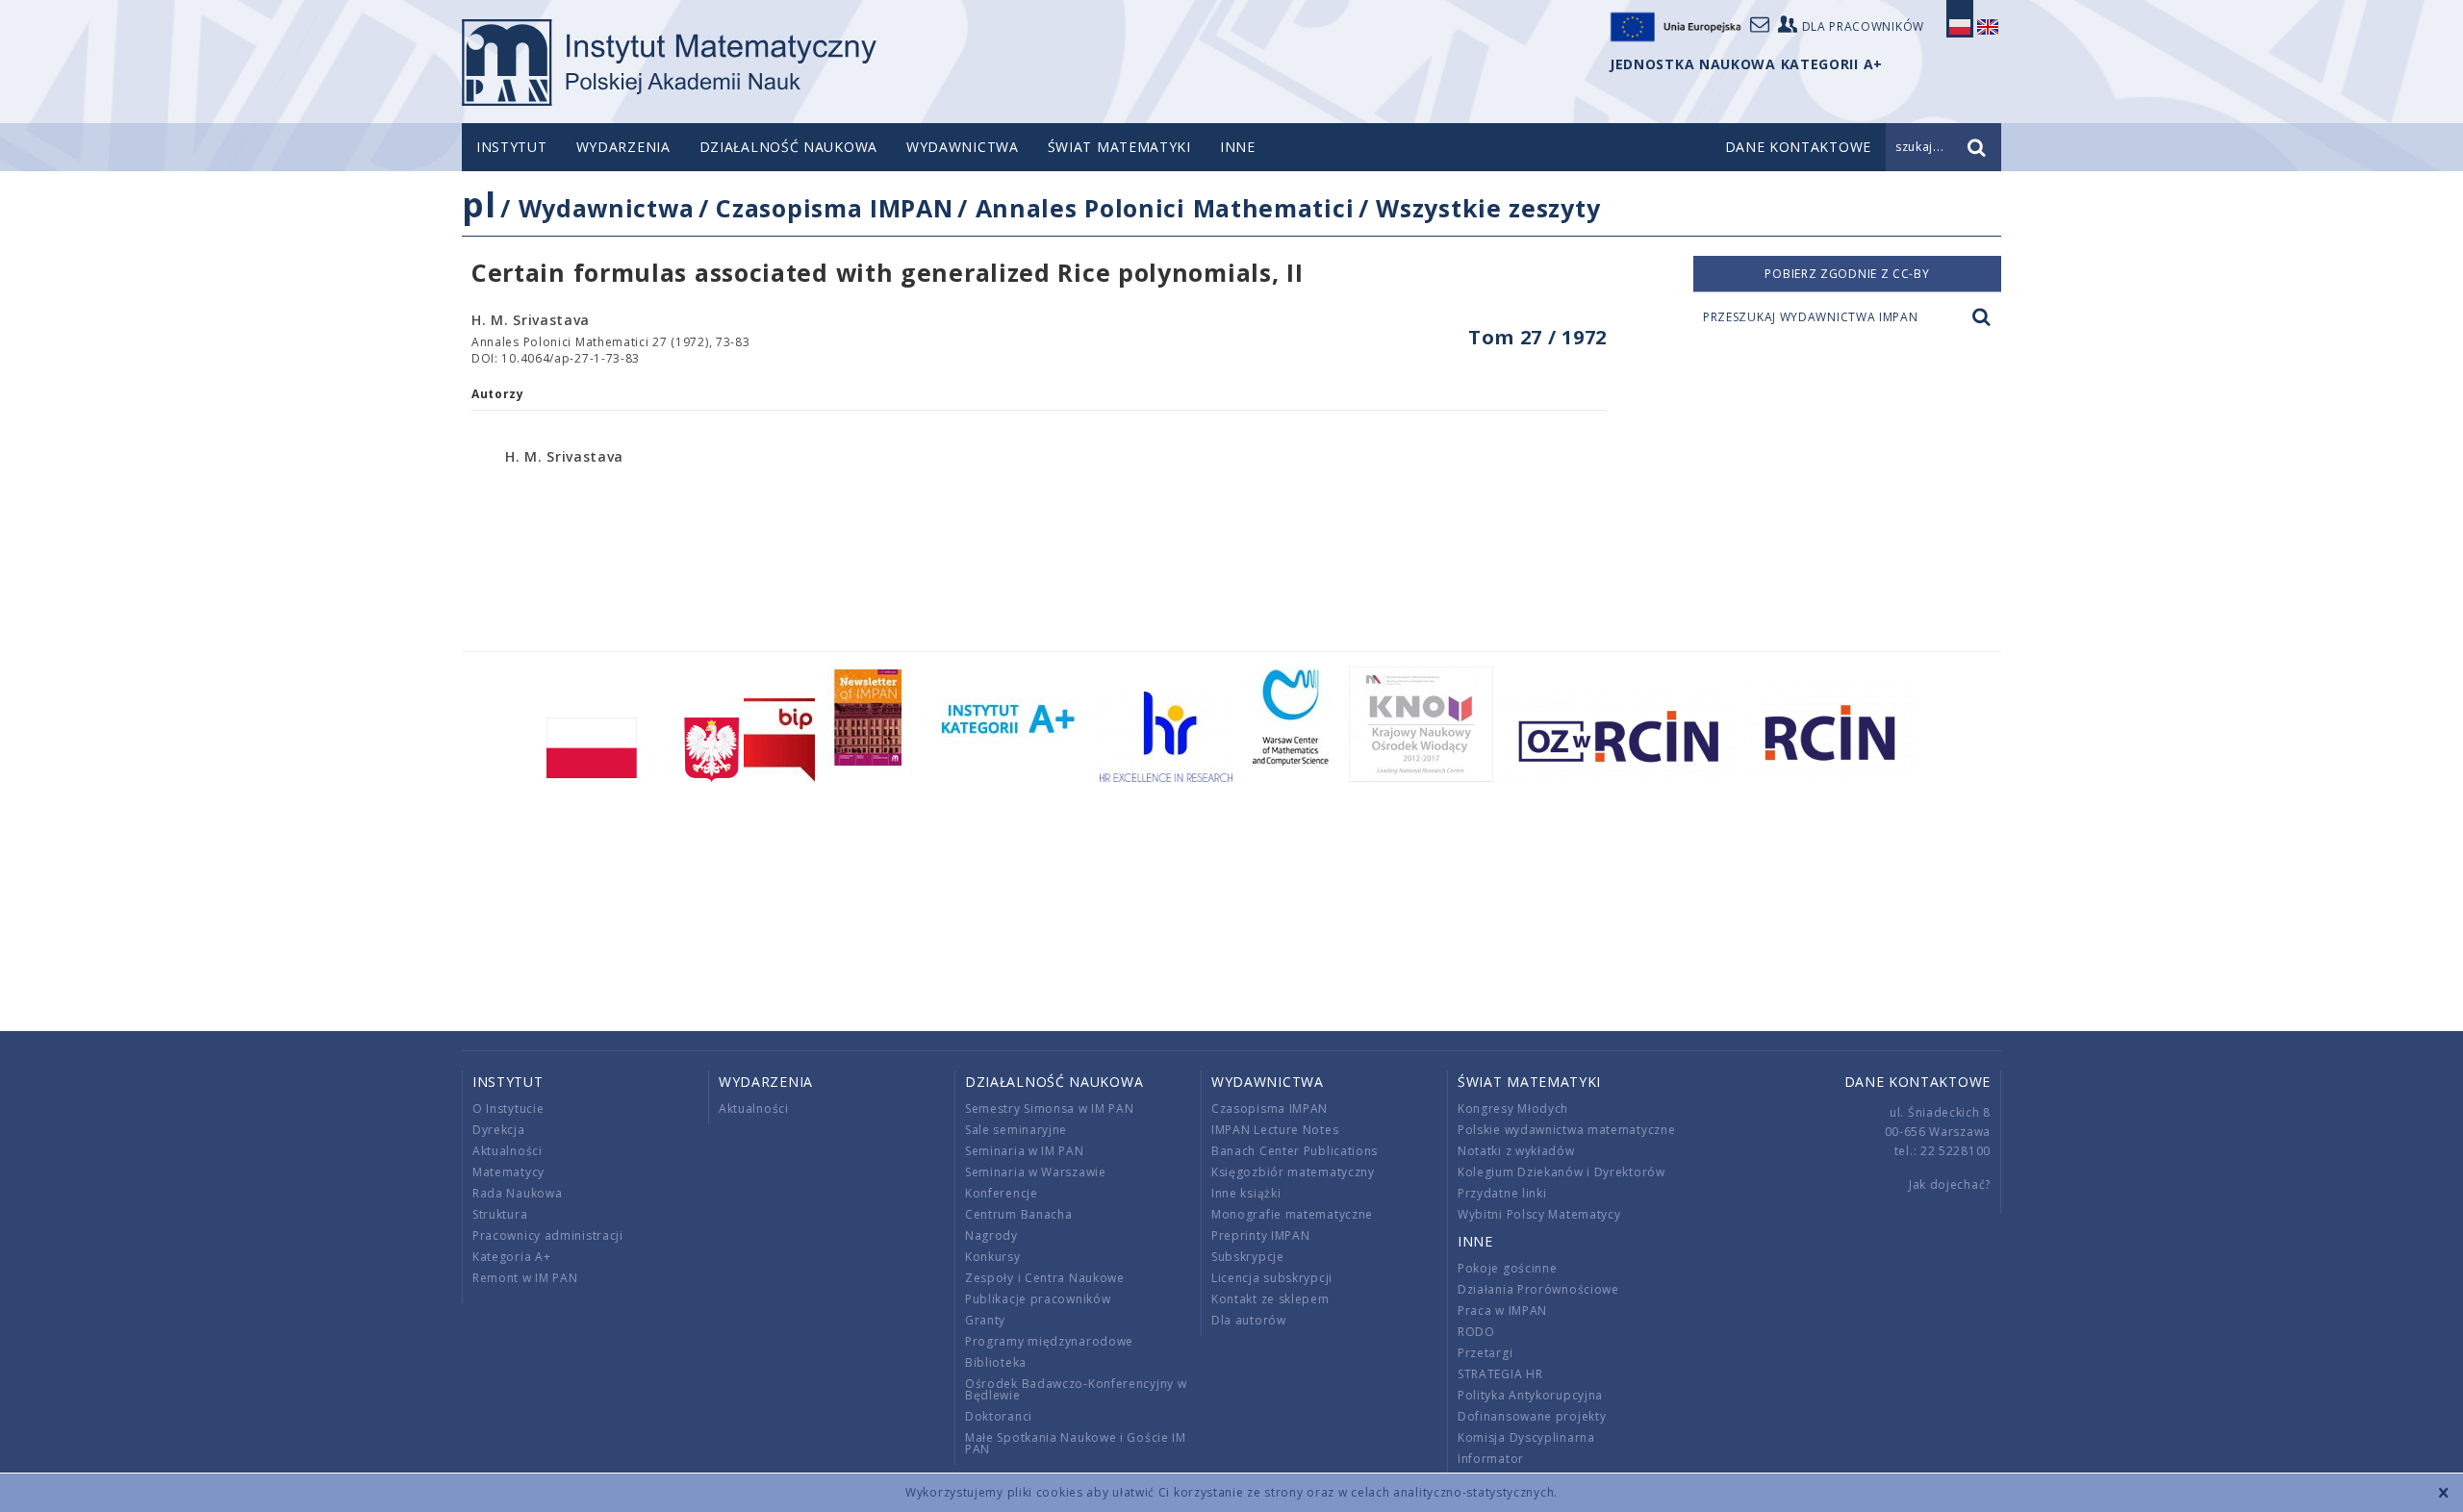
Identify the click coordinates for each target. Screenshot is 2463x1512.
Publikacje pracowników (1038, 1299)
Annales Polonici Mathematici (1165, 208)
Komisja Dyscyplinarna (1526, 1437)
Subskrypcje (1248, 1257)
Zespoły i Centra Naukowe (1045, 1278)
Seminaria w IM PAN (1025, 1151)
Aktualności (508, 1151)
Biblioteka (996, 1362)
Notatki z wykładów (1516, 1151)
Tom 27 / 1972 (1537, 337)
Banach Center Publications (1295, 1151)
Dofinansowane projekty (1532, 1416)
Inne (1238, 147)
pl (479, 204)
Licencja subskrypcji (1272, 1278)
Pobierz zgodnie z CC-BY (1847, 274)
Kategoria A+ (511, 1257)
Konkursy (993, 1257)
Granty (985, 1320)
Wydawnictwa (963, 147)
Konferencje (1002, 1193)
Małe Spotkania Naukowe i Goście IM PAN (1076, 1443)
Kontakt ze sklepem (1270, 1299)
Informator (1491, 1459)
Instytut (512, 147)
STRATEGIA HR (1500, 1374)
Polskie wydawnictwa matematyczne (1566, 1130)
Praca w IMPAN (1502, 1310)
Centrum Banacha (1019, 1214)
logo (669, 63)
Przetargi (1485, 1353)
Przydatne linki (1502, 1193)
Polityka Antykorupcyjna (1530, 1395)
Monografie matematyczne (1292, 1214)
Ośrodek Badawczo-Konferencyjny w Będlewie (1076, 1389)
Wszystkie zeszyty (1488, 208)
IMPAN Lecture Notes (1275, 1130)
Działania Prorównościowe (1538, 1289)
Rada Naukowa (517, 1193)
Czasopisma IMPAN (834, 208)
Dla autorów (1249, 1320)
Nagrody (991, 1235)
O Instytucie (508, 1109)
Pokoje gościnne (1508, 1268)
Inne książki (1246, 1193)
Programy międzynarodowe (1049, 1341)
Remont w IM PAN (525, 1278)
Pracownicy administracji (548, 1235)
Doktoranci (999, 1416)
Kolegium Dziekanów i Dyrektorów (1562, 1172)
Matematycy (508, 1172)
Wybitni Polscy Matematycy (1539, 1214)
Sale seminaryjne (1016, 1130)
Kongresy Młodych (1513, 1109)
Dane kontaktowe (1918, 1082)
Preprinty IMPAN (1261, 1235)
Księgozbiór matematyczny (1293, 1172)
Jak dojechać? (1950, 1184)
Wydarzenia (623, 147)
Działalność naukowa (788, 147)
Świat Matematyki (1119, 147)
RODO (1476, 1332)
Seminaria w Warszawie (1036, 1172)
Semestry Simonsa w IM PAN (1050, 1109)
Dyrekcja (499, 1130)
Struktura (500, 1214)
